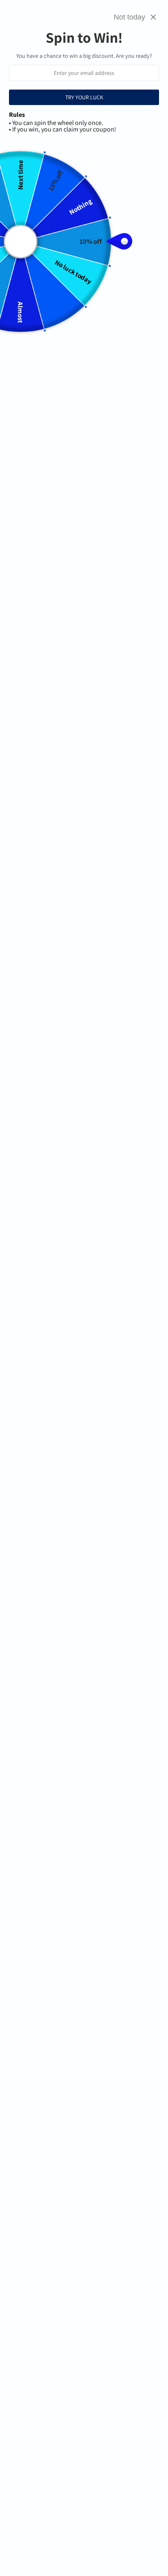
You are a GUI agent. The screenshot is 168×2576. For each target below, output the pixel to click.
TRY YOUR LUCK (84, 97)
